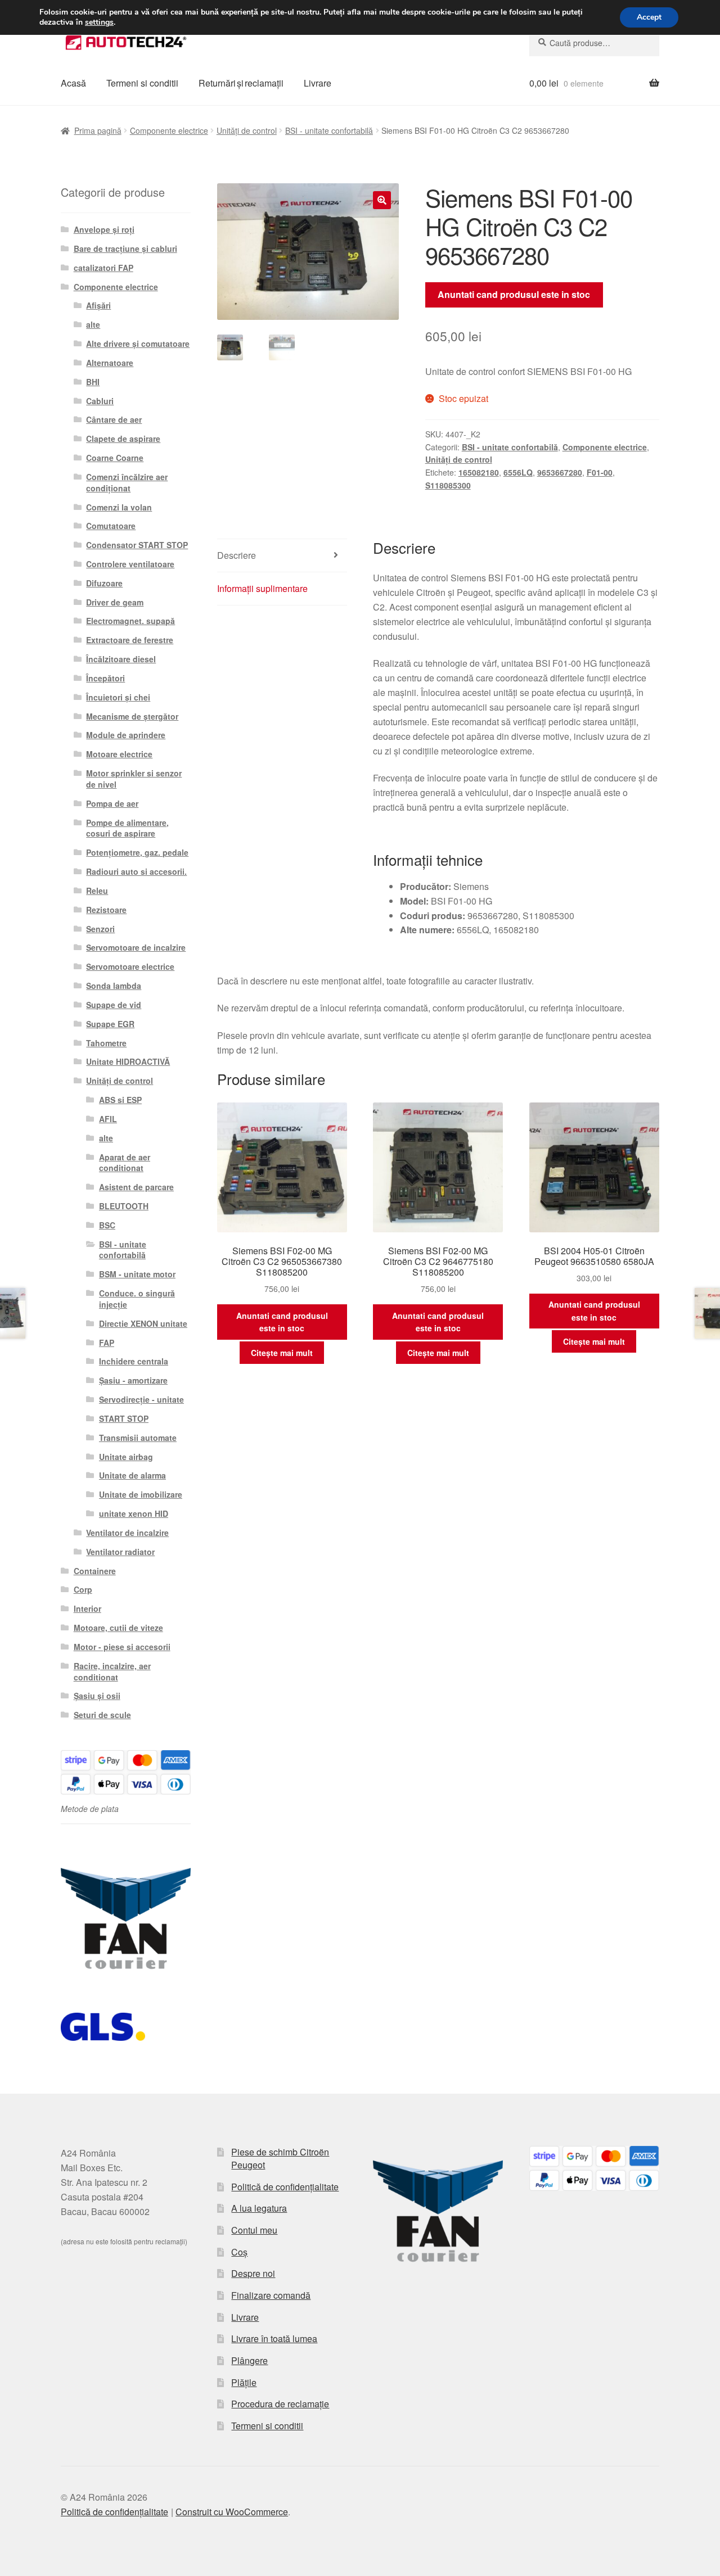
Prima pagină (98, 130)
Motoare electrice (119, 754)
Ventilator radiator (120, 1552)
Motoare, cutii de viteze (118, 1628)
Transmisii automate (138, 1438)
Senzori (100, 929)
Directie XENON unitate (143, 1323)
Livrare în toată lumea (274, 2338)
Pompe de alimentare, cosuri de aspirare (127, 828)
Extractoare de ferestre (130, 640)
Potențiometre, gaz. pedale (137, 852)
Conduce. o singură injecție (137, 1299)
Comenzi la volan (119, 507)
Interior (87, 1608)
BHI (93, 382)
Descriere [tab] (237, 555)
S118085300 (448, 485)
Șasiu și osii (97, 1696)
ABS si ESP (120, 1100)
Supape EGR (110, 1024)
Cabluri (100, 401)
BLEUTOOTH (124, 1206)
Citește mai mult (282, 1353)
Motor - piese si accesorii (122, 1647)
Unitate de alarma (132, 1475)
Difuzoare (104, 583)
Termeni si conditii (142, 83)
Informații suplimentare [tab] (262, 588)
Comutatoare (111, 526)
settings (99, 22)
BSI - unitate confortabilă (329, 130)
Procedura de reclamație (280, 2404)
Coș (239, 2252)
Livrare (318, 83)
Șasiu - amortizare (133, 1380)
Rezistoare (106, 910)
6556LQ (518, 472)
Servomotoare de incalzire (136, 947)
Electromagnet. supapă (130, 621)
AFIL (108, 1119)
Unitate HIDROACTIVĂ (128, 1061)
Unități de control (247, 130)
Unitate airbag (126, 1457)
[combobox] (594, 43)
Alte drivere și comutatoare (138, 344)
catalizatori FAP (103, 268)
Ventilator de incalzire (127, 1533)
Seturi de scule (102, 1715)
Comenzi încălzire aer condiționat (127, 482)
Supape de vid (114, 1005)
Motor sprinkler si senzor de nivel (134, 779)
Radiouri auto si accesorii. (136, 871)
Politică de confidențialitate (285, 2187)
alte (93, 324)
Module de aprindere (126, 735)
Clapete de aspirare (123, 439)
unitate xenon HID (134, 1513)
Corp (83, 1589)
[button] (382, 200)
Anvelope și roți (104, 229)
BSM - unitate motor (137, 1274)
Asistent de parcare (136, 1187)
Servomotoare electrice (130, 966)
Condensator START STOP (137, 545)
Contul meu (254, 2230)
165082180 (479, 472)
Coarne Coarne (115, 458)
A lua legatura (259, 2208)
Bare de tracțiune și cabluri (125, 248)
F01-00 (600, 472)
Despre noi (253, 2273)
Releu (97, 891)
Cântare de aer (114, 419)
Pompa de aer (112, 803)
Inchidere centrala (134, 1361)
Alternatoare (110, 363)
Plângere (249, 2360)
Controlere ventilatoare (130, 564)
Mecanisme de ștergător (132, 716)
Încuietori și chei (118, 697)
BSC (107, 1225)
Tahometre (106, 1043)
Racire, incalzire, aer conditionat (112, 1671)
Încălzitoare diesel (121, 659)
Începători (105, 678)
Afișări (98, 305)
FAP (107, 1343)
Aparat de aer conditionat (125, 1163)
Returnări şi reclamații (241, 83)
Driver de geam (115, 602)
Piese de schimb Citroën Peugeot (280, 2158)
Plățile (244, 2382)
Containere (95, 1571)
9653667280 (560, 472)
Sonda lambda (114, 986)
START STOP (124, 1418)
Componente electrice (169, 130)
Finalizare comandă (271, 2295)
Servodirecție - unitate (141, 1399)
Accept (649, 17)
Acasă (73, 83)
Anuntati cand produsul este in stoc (514, 294)
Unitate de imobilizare (141, 1494)
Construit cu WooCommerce (232, 2512)
